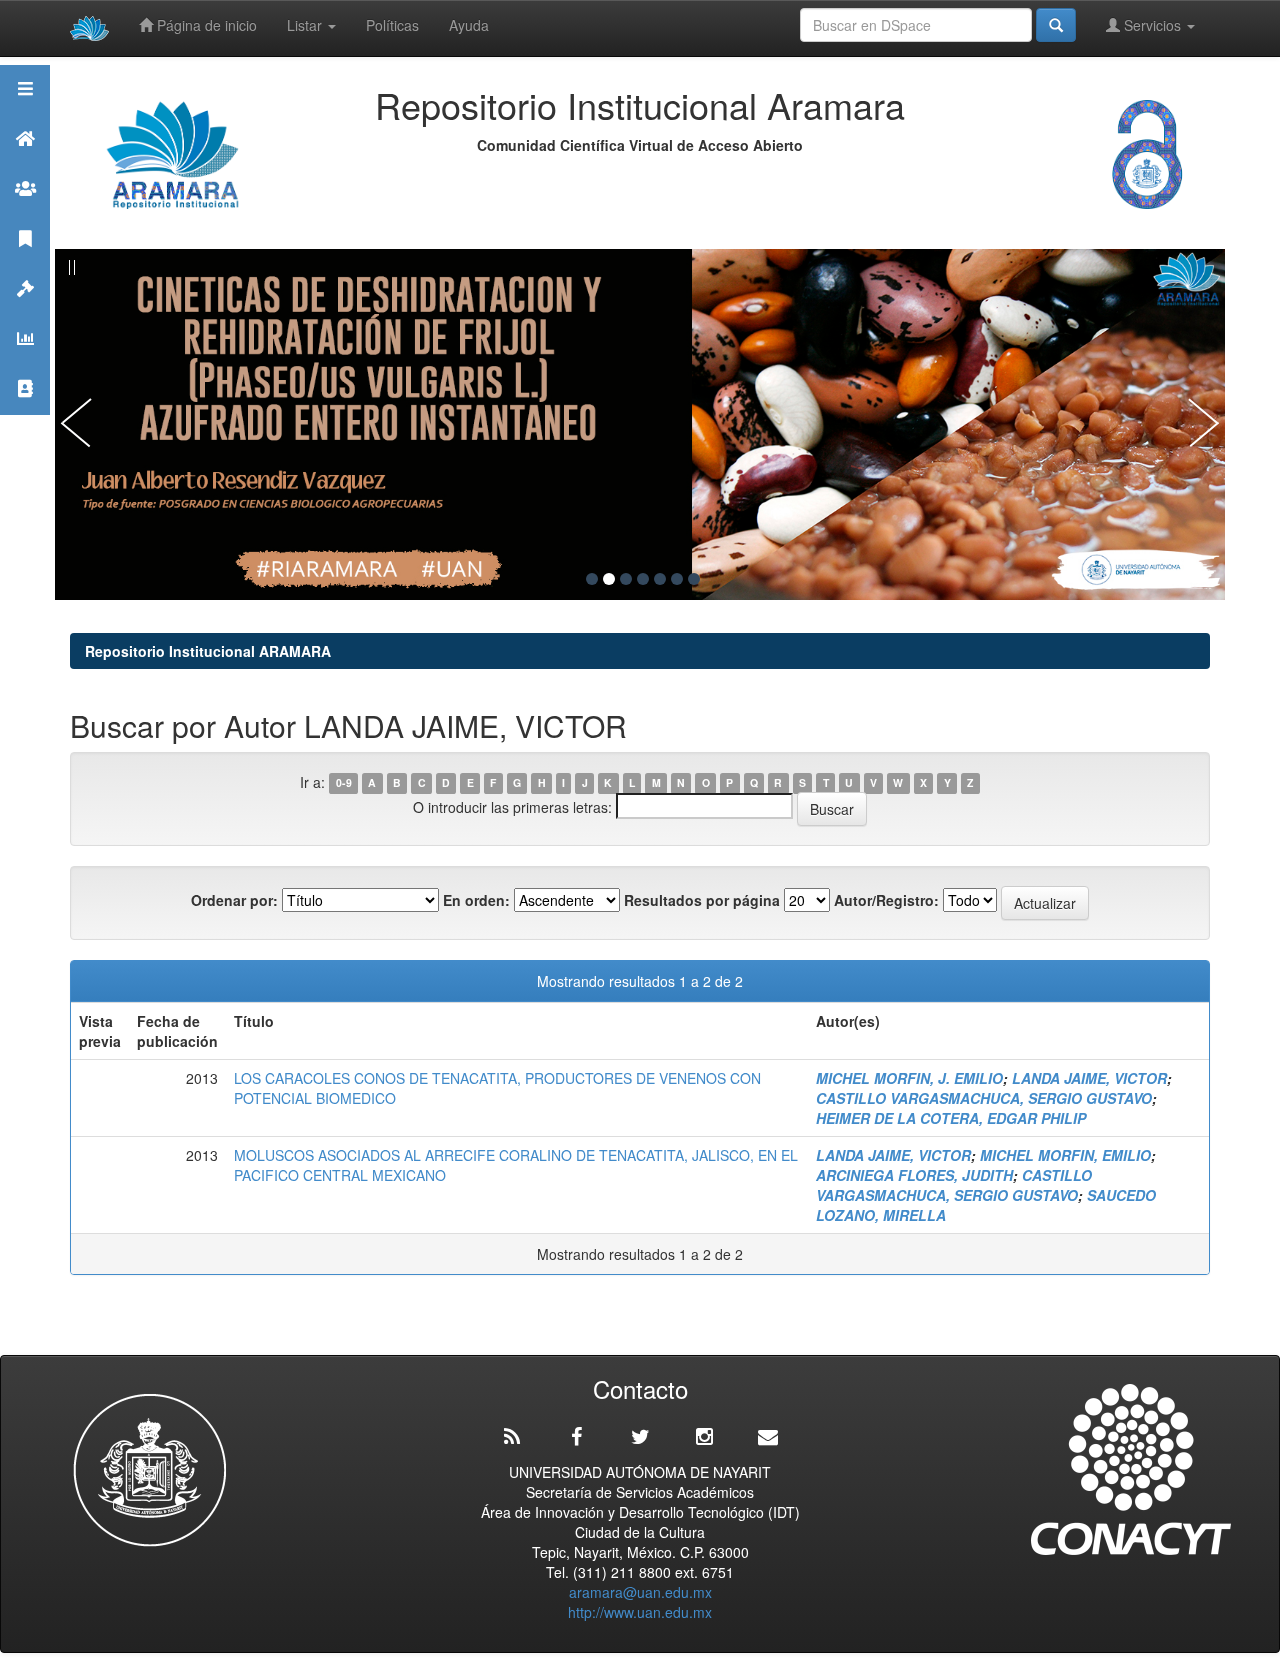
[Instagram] (704, 1437)
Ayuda (469, 25)
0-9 (344, 783)
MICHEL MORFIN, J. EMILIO (909, 1078)
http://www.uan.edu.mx (640, 1612)
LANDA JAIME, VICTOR (1089, 1078)
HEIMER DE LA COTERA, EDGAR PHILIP (951, 1118)
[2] (609, 579)
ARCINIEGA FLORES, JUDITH (914, 1175)
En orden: (476, 900)
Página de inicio (205, 25)
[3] (626, 579)
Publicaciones (25, 263)
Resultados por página (702, 900)
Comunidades (25, 213)
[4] (643, 579)
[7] (694, 579)
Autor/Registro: (886, 900)
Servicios (1152, 25)
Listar (306, 25)
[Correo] (768, 1437)
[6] (677, 579)
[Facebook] (576, 1437)
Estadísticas (25, 363)
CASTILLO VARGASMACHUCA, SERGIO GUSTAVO (984, 1098)
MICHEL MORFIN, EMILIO (1065, 1155)
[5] (660, 579)
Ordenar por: (234, 900)
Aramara (25, 163)
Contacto (25, 413)
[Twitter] (640, 1437)
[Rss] (512, 1437)
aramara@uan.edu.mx (640, 1592)
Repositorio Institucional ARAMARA (208, 651)
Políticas (392, 25)
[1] (592, 579)
